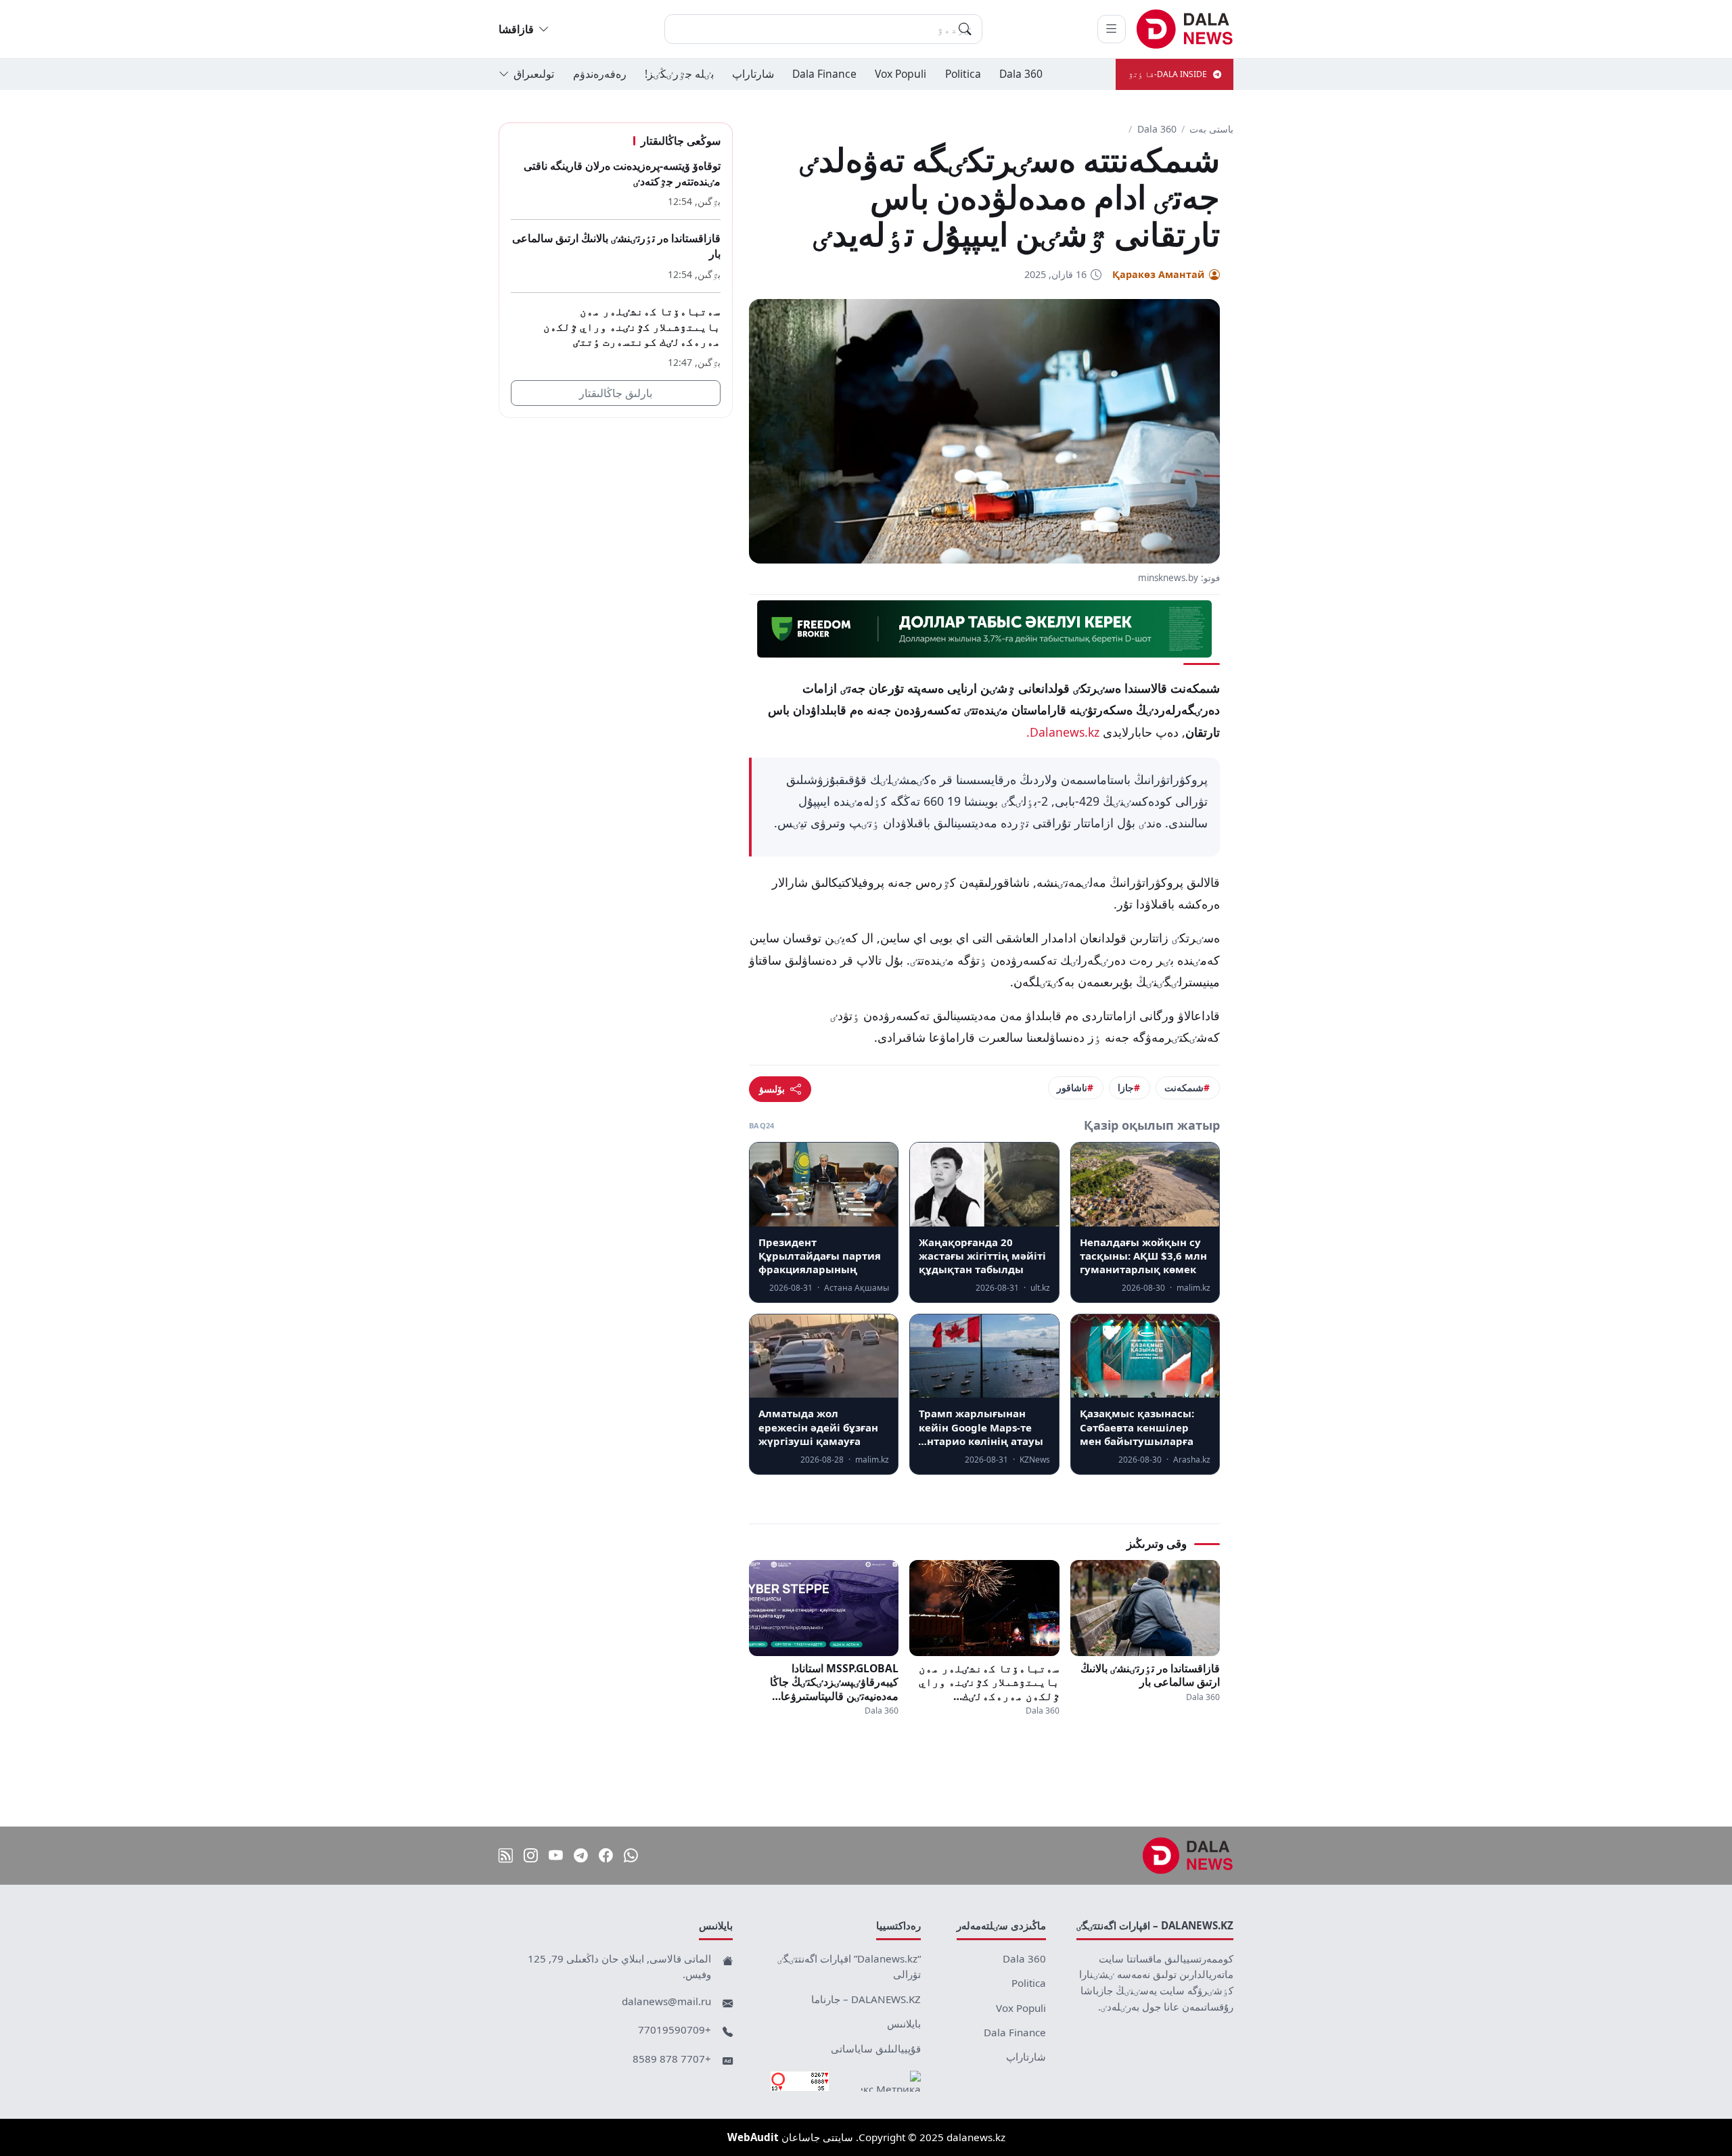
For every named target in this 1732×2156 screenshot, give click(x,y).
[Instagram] (531, 1855)
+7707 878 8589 (672, 2059)
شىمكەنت (1184, 1087)
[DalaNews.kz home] (1185, 29)
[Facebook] (606, 1855)
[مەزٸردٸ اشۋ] (1112, 29)
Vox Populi (901, 74)
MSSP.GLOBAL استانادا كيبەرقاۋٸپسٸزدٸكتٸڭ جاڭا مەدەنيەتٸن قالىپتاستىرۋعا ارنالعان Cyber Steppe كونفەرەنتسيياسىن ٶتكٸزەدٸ (834, 1682)
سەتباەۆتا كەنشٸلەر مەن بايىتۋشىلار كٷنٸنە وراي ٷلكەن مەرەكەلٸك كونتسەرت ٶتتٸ (989, 1682)
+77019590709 (675, 2029)
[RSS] (506, 1855)
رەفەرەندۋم (600, 74)
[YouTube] (556, 1855)
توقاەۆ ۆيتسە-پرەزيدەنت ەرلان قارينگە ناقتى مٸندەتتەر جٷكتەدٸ (622, 174)
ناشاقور (1072, 1087)
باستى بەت (1211, 129)
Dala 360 (1021, 74)
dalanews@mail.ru (666, 2001)
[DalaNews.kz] (1188, 1856)
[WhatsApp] (631, 1855)
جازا (1126, 1087)
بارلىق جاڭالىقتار (616, 393)
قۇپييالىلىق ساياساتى (876, 2048)
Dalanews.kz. (1063, 732)
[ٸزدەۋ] (965, 29)
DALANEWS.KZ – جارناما (866, 1999)
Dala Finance (824, 74)
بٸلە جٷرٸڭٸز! (679, 74)
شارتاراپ (753, 74)
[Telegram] (581, 1855)
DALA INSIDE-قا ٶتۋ (1168, 74)
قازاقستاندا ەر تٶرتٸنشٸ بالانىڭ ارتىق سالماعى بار (1150, 1675)
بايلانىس (904, 2023)
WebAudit (753, 2137)
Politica (963, 74)
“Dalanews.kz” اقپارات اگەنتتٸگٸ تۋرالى (849, 1967)
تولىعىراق (534, 74)
